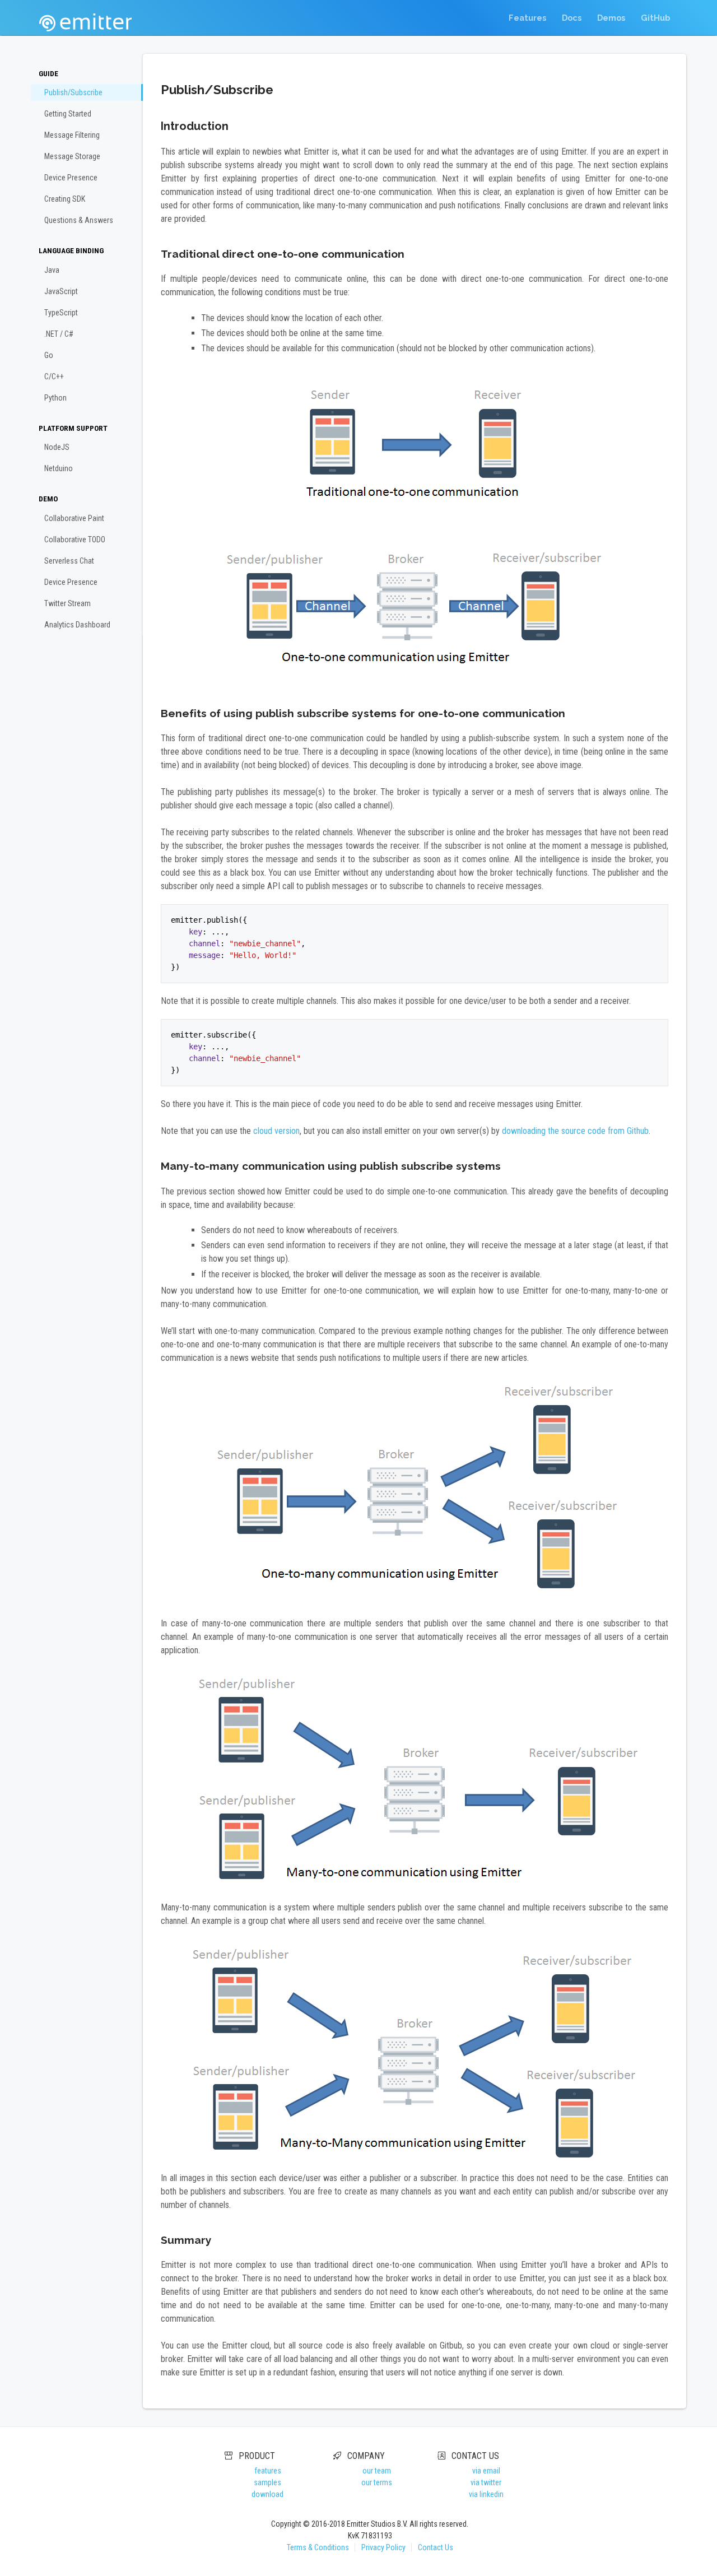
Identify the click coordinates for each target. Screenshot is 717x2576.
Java (52, 270)
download (267, 2494)
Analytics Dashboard (77, 625)
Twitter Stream (67, 603)
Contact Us (436, 2547)
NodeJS (57, 447)
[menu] (589, 18)
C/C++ (54, 376)
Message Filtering (72, 135)
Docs (572, 18)
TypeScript (61, 313)
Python (55, 398)
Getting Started (68, 114)
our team (377, 2471)
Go (49, 355)
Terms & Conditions (318, 2547)
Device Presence (71, 178)
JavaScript (61, 291)
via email (486, 2471)
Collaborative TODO (75, 540)
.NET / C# (59, 334)
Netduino (59, 468)
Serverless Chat (69, 561)
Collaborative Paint (74, 518)
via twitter (486, 2482)
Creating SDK (65, 199)
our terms (377, 2482)
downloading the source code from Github (575, 1131)
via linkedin (486, 2494)
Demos (611, 18)
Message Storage (72, 156)
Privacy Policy (383, 2547)
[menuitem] (527, 18)
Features (527, 18)
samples (267, 2482)
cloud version (276, 1131)
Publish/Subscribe (73, 92)
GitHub (655, 18)
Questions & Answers (79, 220)
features (268, 2471)
